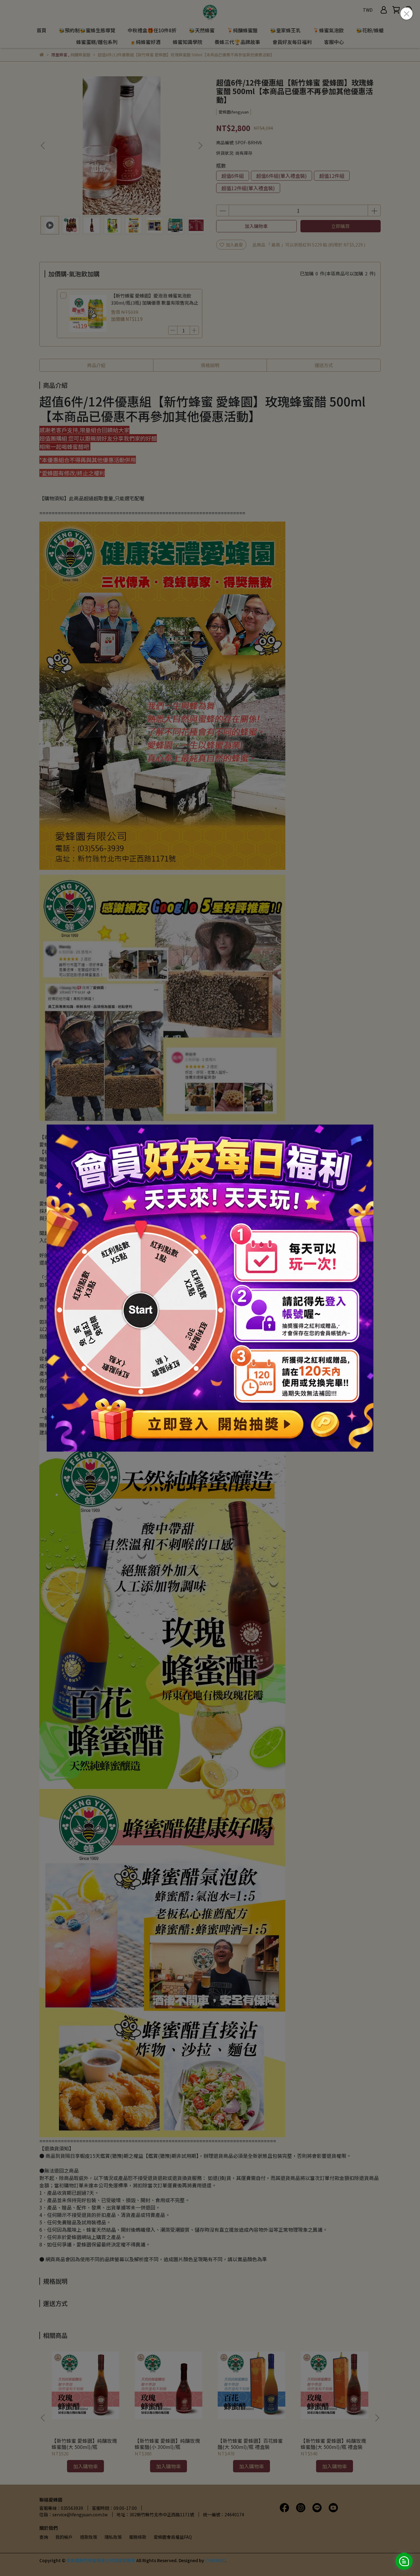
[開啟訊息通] (404, 2561)
